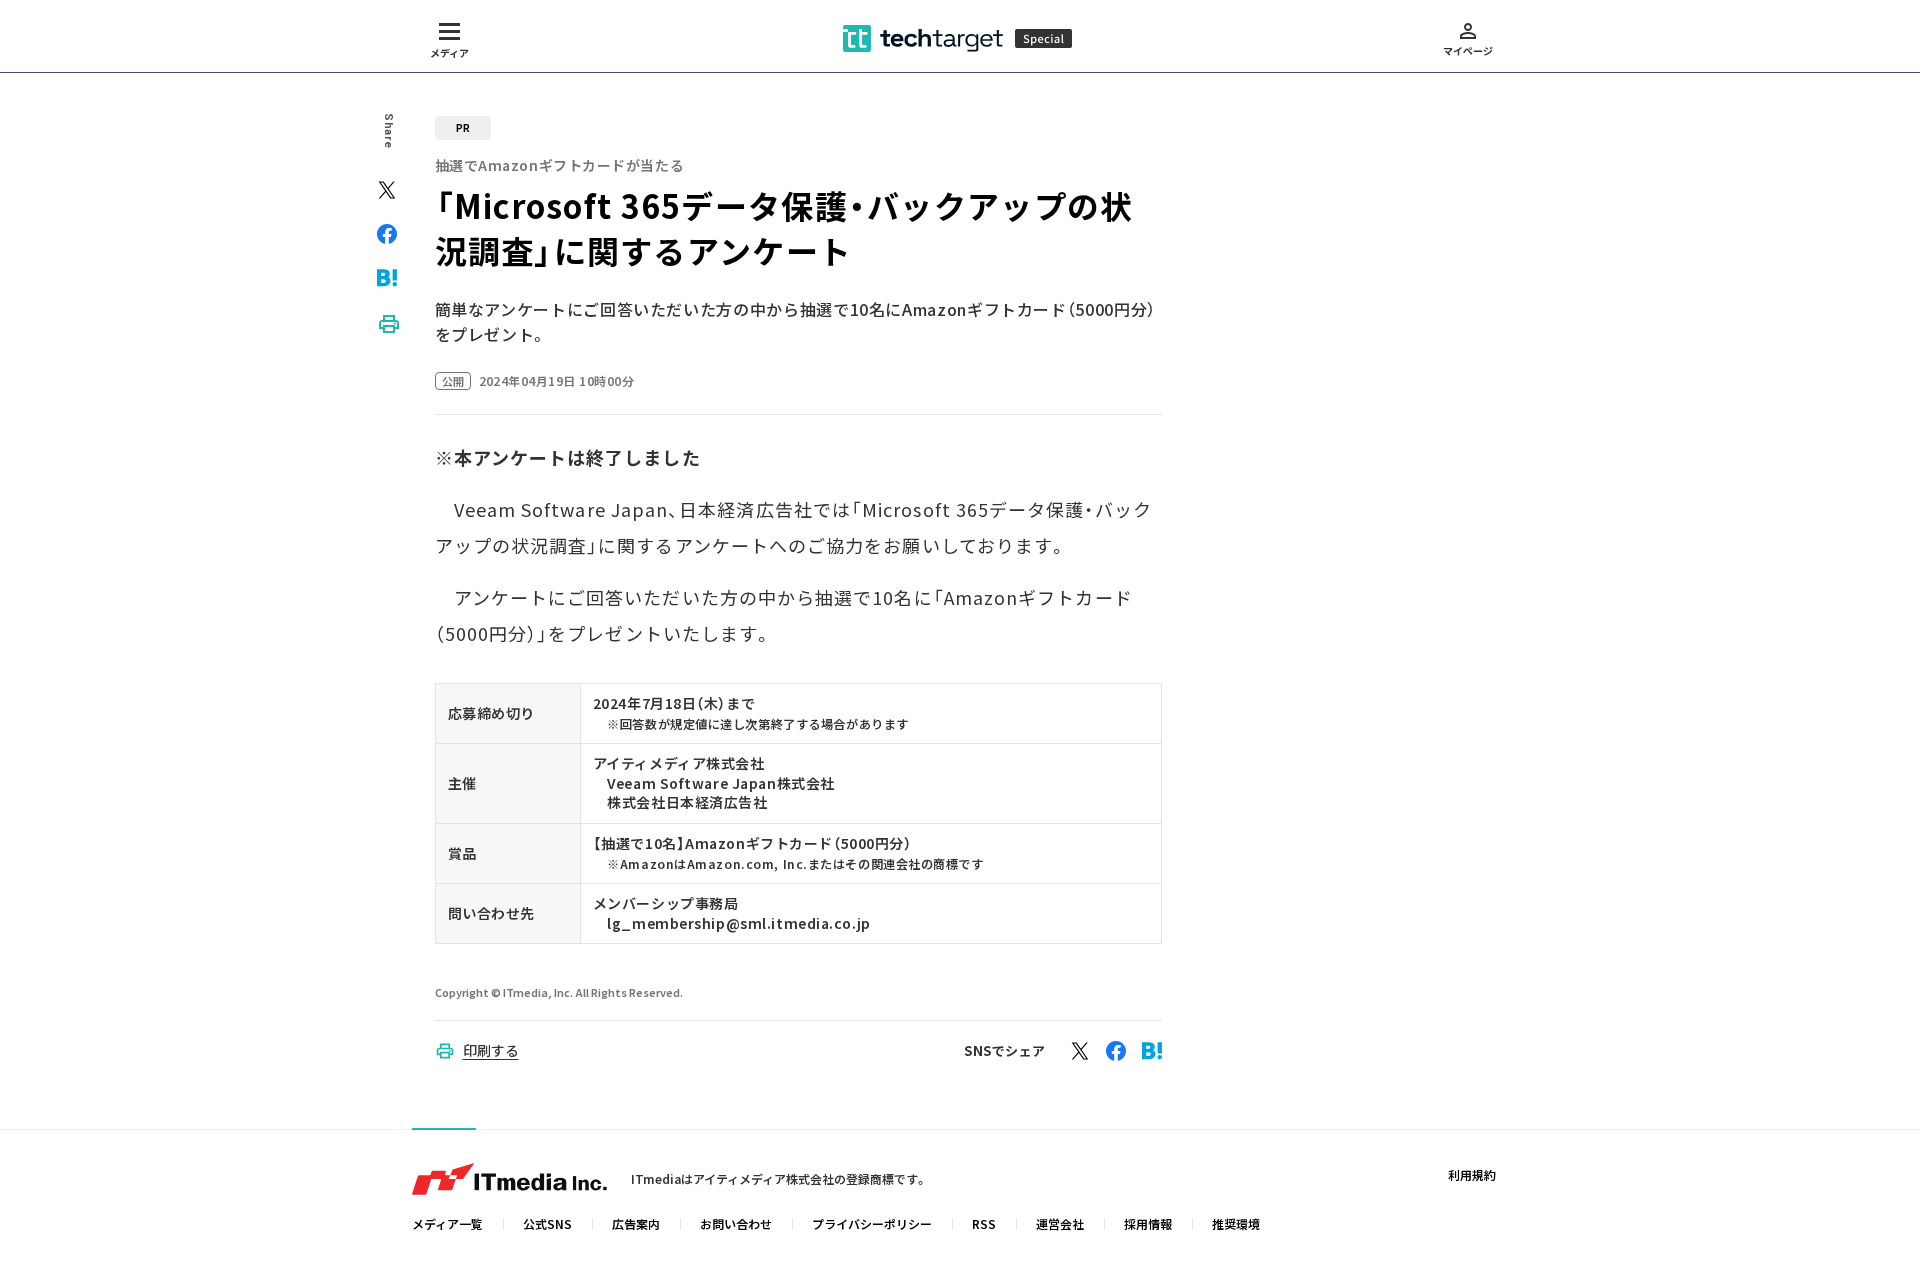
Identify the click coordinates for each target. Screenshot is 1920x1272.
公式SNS (547, 1223)
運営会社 (1060, 1223)
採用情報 (1148, 1223)
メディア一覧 (447, 1223)
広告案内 (636, 1223)
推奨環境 (1236, 1223)
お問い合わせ (736, 1223)
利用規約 (1472, 1174)
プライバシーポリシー (872, 1223)
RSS (984, 1223)
